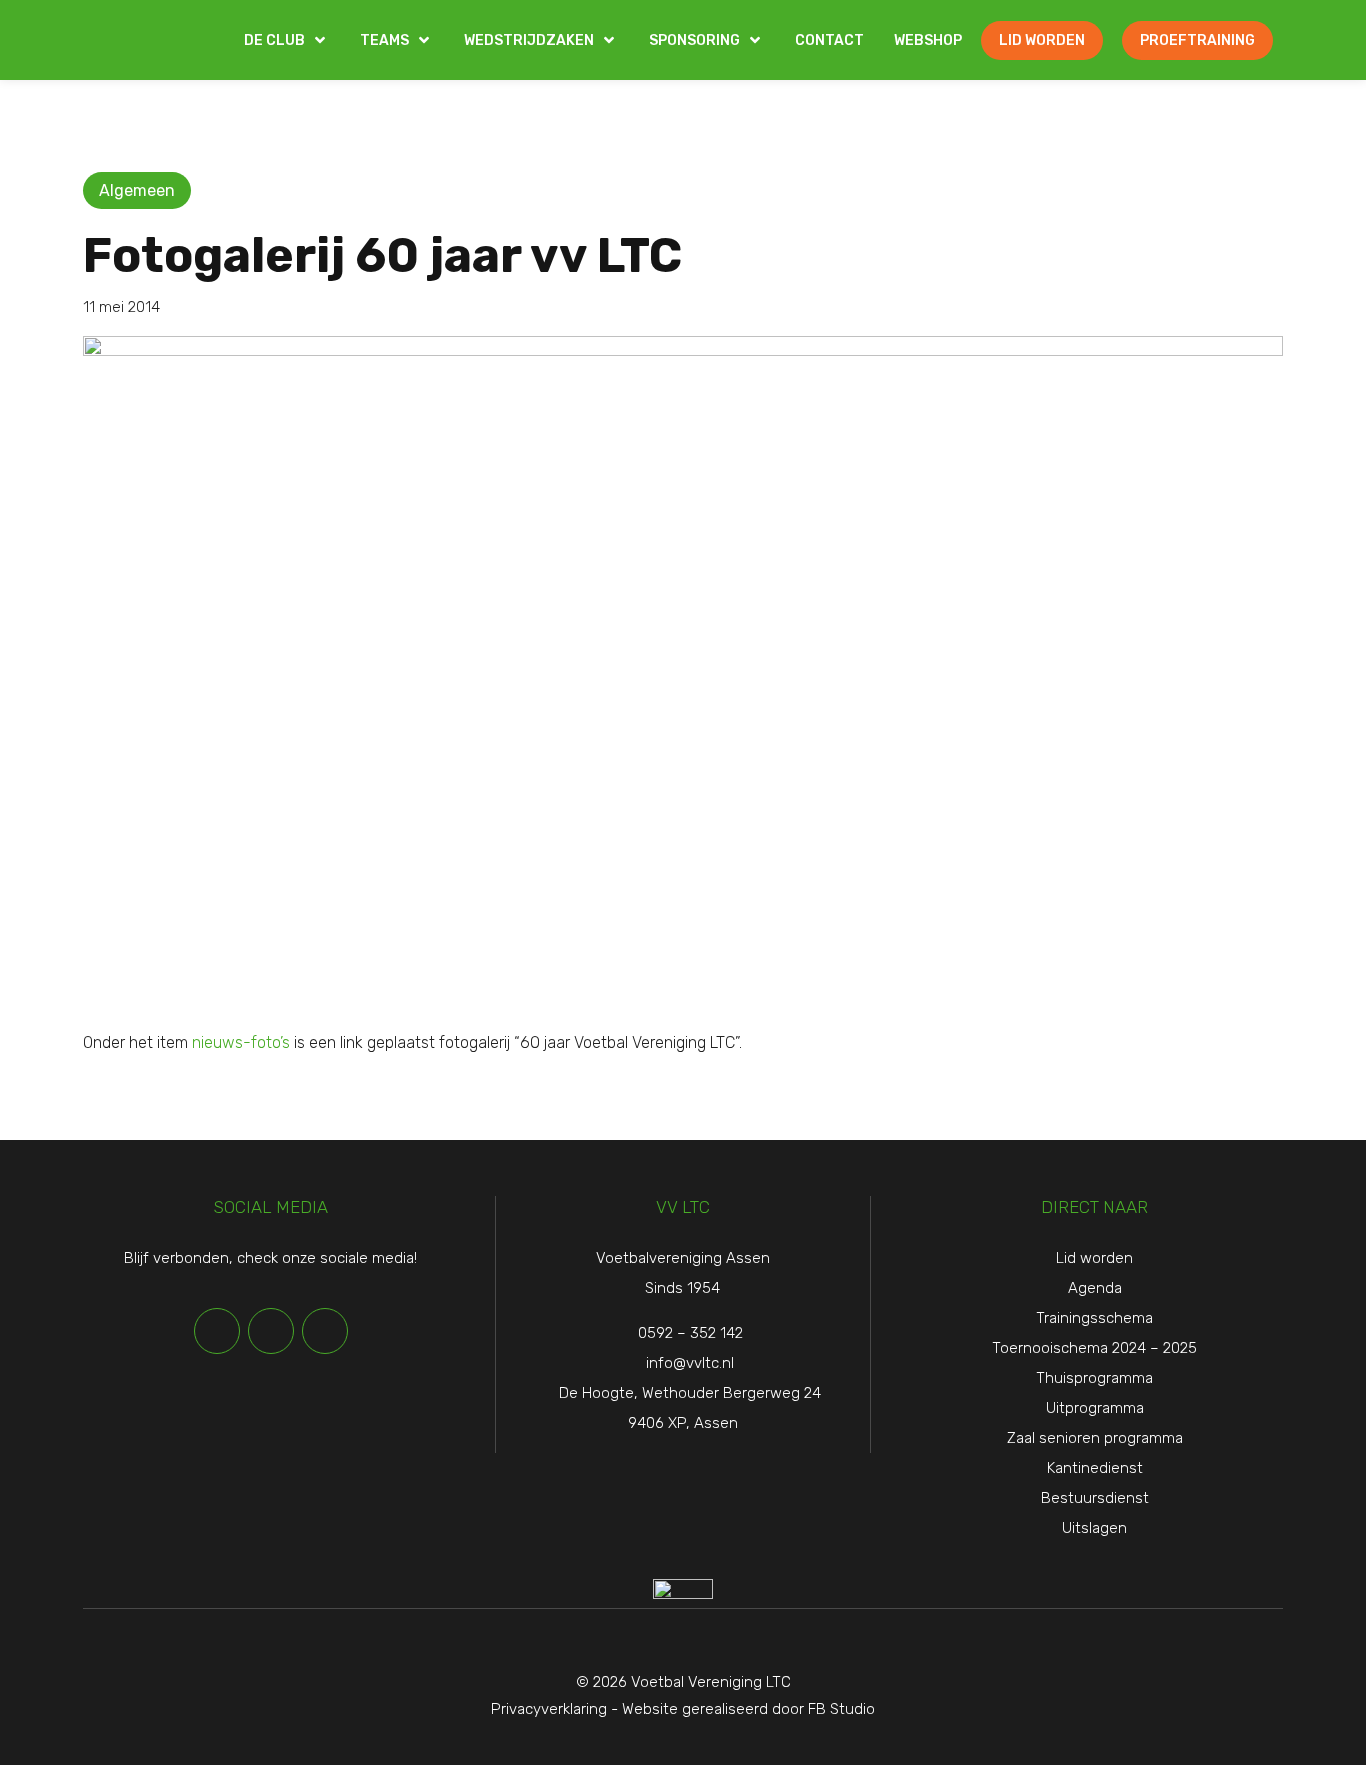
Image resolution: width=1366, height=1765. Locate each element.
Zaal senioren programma (1095, 1438)
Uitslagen (1094, 1528)
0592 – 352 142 (690, 1333)
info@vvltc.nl (690, 1363)
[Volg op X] (271, 1331)
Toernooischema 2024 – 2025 (1094, 1348)
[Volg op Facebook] (217, 1331)
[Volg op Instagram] (325, 1331)
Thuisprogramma (1094, 1378)
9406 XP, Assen (683, 1423)
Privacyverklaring (549, 1709)
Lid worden (1094, 1258)
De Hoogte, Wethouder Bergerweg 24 (690, 1393)
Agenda (1095, 1288)
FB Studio (841, 1709)
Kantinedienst (1095, 1468)
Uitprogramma (1095, 1408)
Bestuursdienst (1095, 1498)
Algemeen (137, 190)
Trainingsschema (1094, 1318)
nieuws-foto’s (239, 1042)
